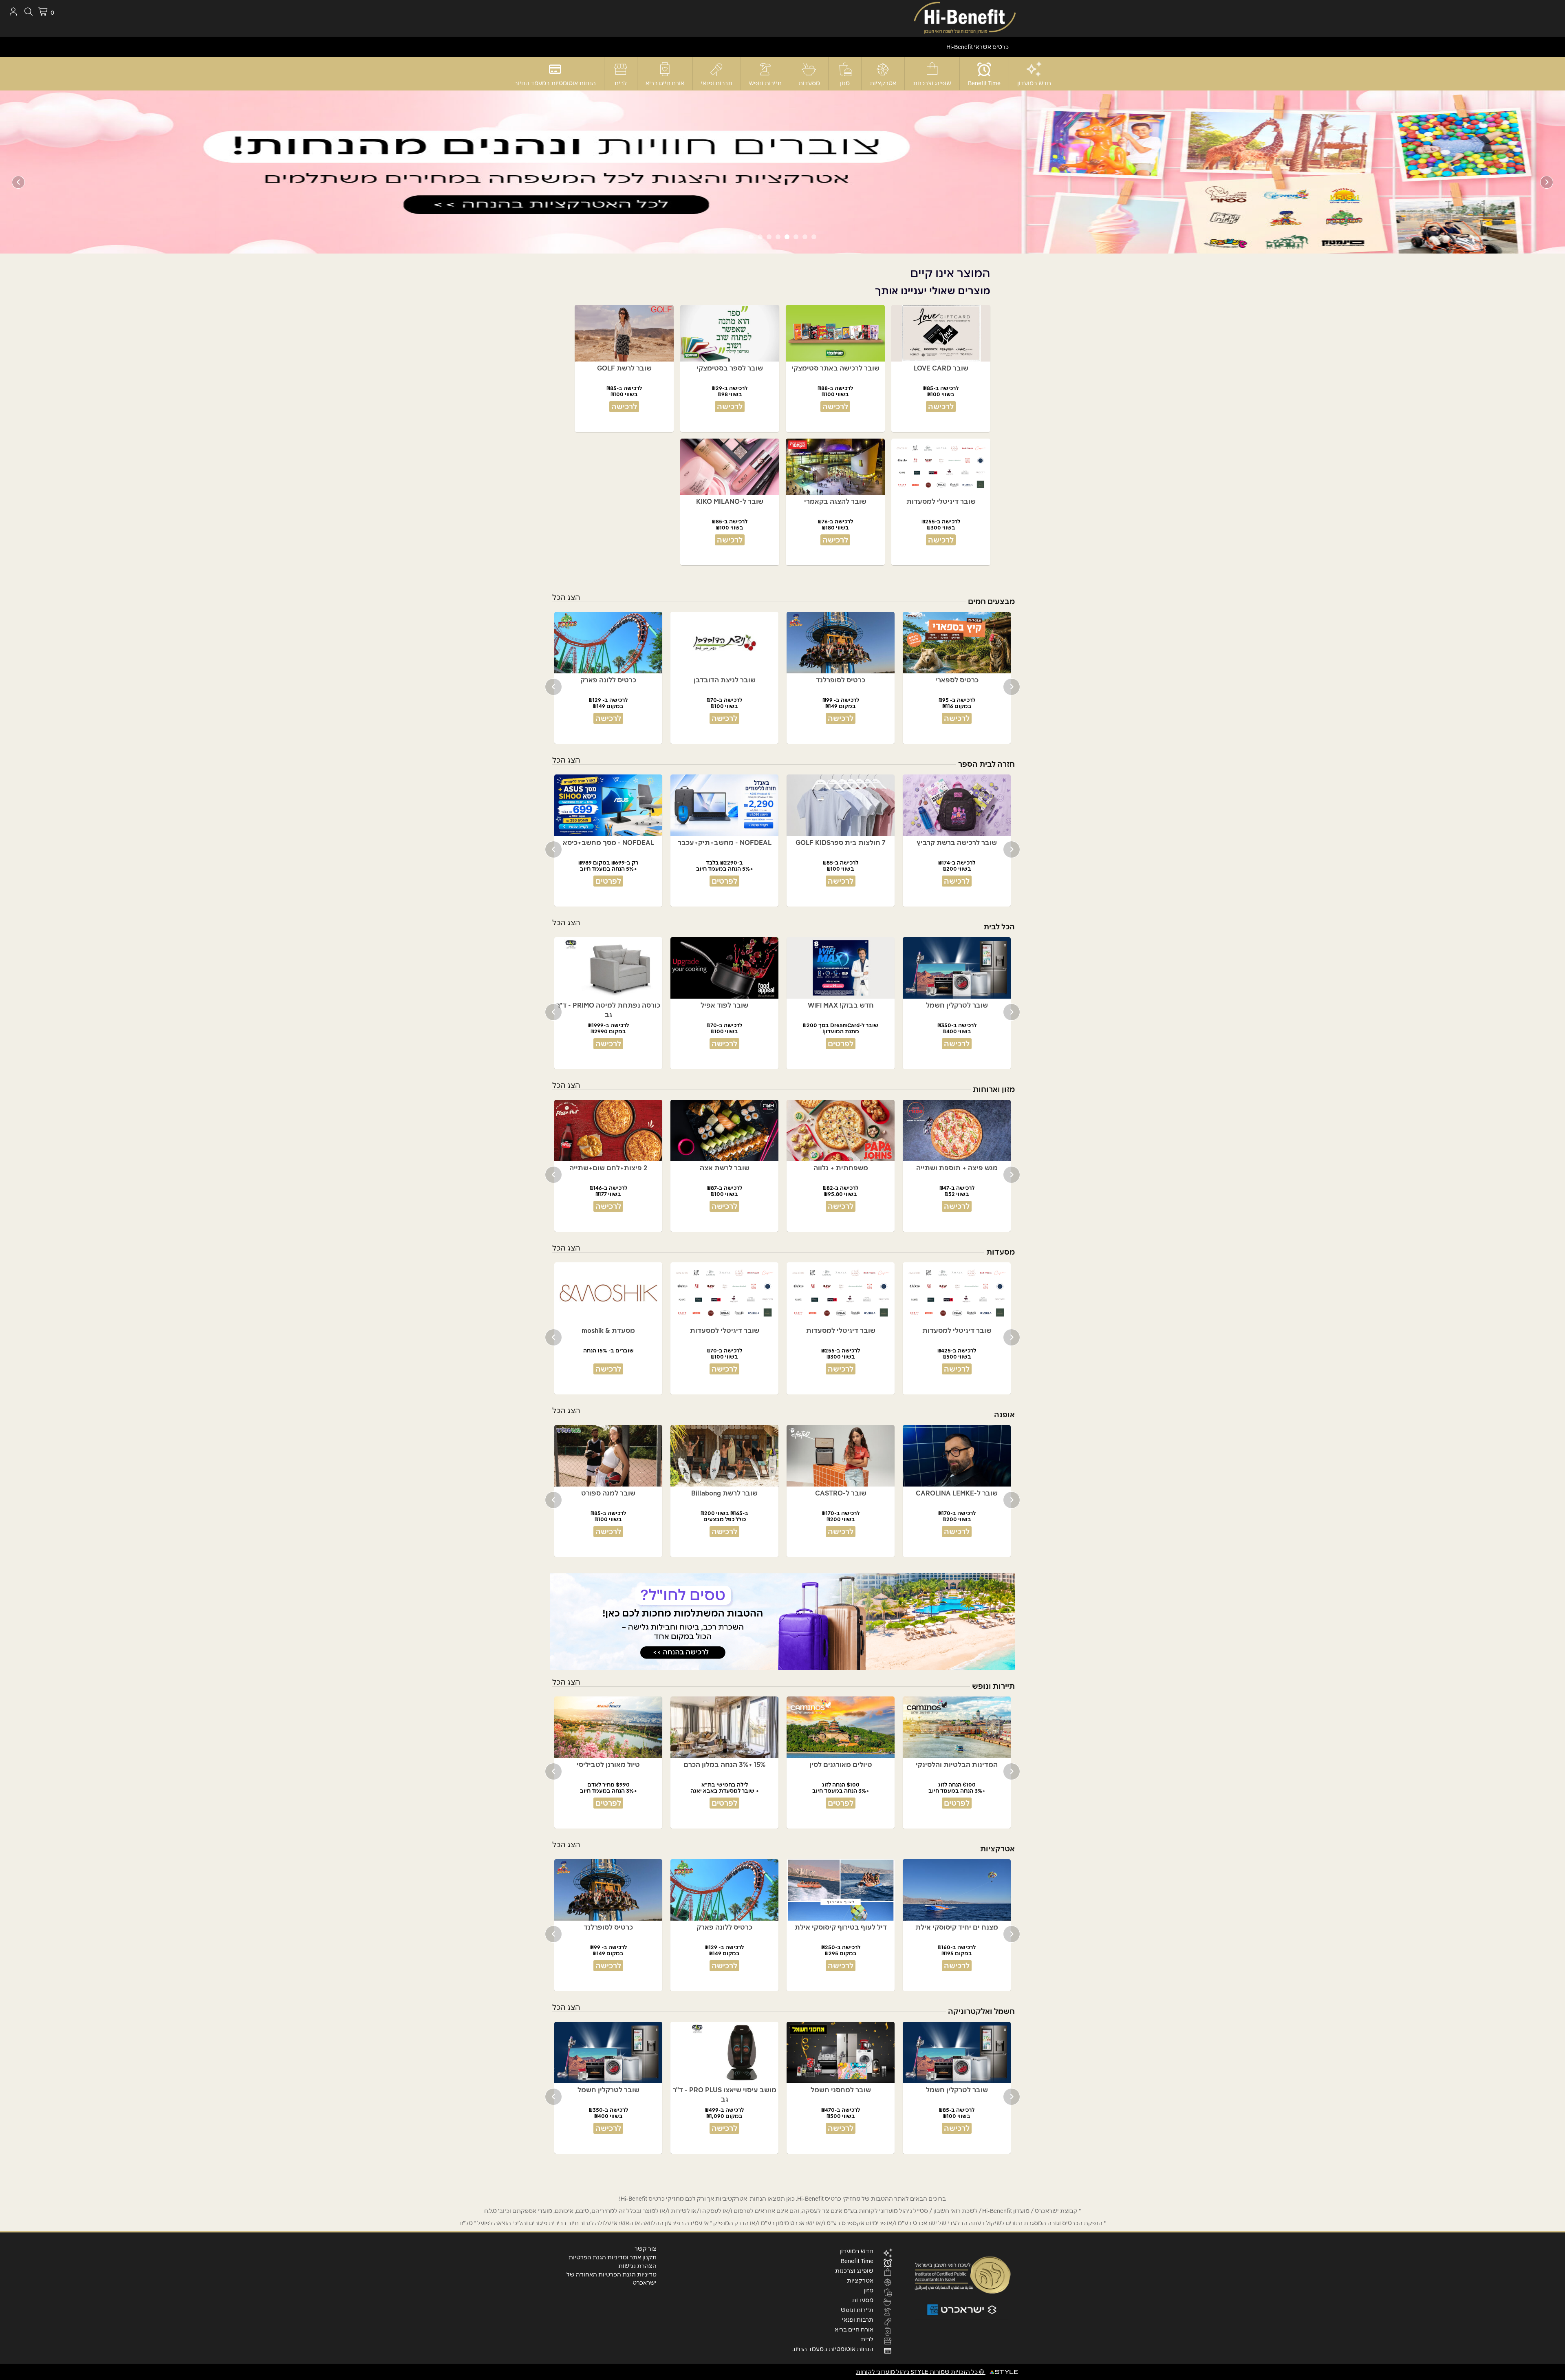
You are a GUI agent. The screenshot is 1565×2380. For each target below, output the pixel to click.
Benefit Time (984, 83)
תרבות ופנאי (717, 83)
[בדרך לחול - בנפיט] (782, 1622)
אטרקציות (883, 83)
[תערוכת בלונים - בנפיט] (782, 172)
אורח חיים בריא (665, 83)
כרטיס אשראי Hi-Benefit (978, 47)
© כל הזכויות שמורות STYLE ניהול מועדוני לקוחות (921, 2372)
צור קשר (646, 2249)
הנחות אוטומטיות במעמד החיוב (555, 83)
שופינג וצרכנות (932, 83)
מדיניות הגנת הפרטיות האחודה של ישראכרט (612, 2279)
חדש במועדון (1034, 83)
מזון (845, 83)
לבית (620, 83)
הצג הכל (566, 597)
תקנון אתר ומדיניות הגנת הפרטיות (613, 2257)
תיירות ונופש (765, 83)
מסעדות (809, 83)
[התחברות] (13, 12)
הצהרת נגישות (637, 2266)
